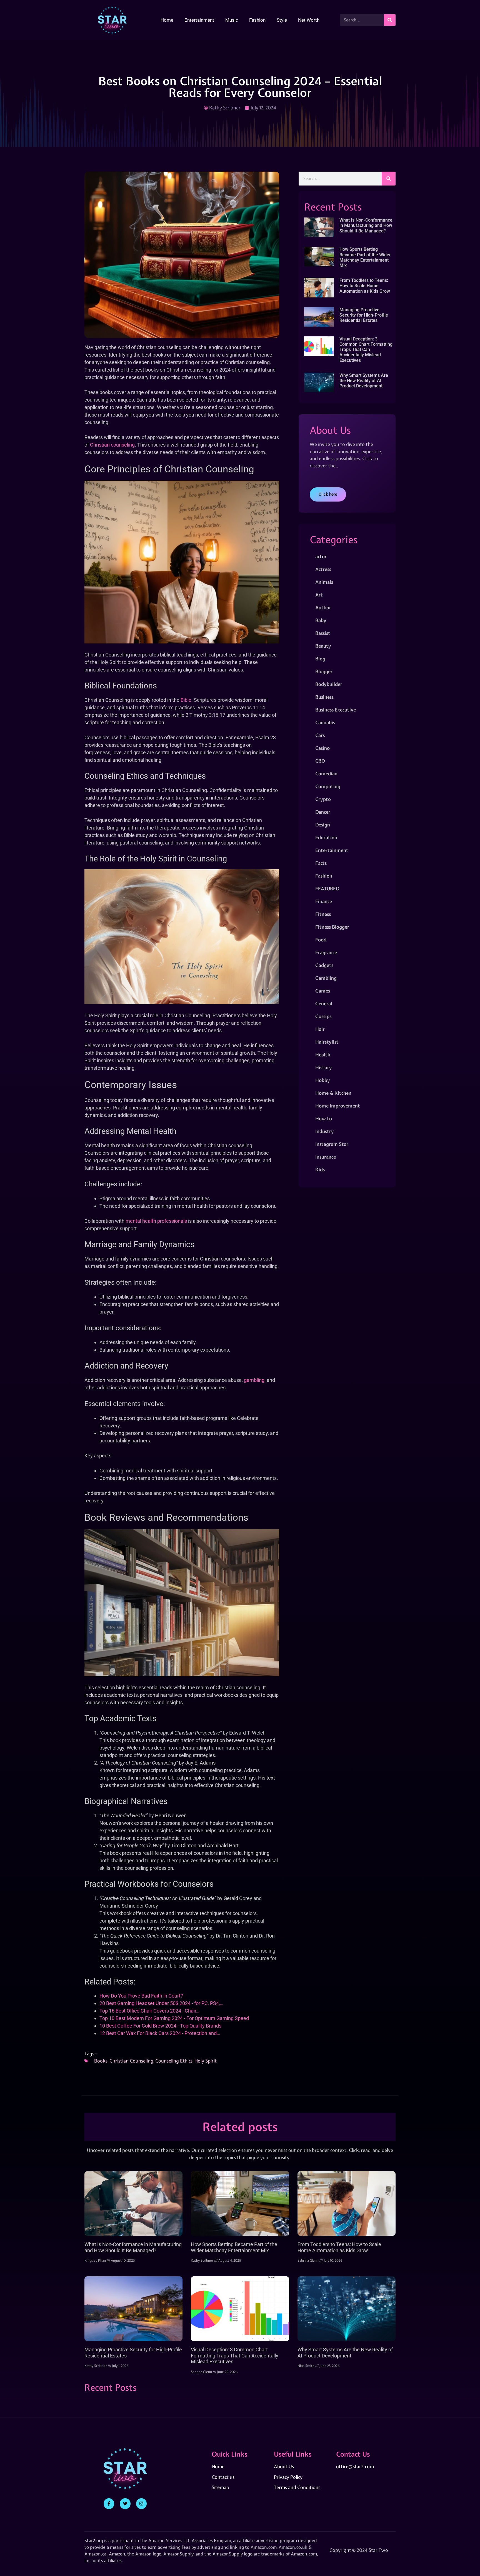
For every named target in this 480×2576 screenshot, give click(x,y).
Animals (324, 582)
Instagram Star (332, 1144)
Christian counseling (112, 445)
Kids (320, 1170)
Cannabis (325, 722)
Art (319, 595)
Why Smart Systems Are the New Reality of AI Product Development (364, 381)
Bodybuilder (329, 684)
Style (282, 20)
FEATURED (327, 889)
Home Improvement (338, 1106)
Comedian (326, 774)
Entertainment (199, 20)
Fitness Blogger (332, 927)
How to (324, 1118)
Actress (323, 569)
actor (321, 556)
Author (323, 607)
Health (323, 1055)
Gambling (326, 978)
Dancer (323, 812)
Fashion (257, 20)
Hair (320, 1029)
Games (323, 991)
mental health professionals (156, 1221)
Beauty (323, 646)
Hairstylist (327, 1042)
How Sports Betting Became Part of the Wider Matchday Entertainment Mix (365, 257)
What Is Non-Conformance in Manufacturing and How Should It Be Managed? (366, 225)
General (324, 1003)
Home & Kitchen (333, 1093)
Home (167, 20)
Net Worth (309, 20)
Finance (324, 901)
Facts (321, 863)
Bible (186, 700)
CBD (320, 761)
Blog (320, 659)
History (324, 1067)
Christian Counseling (131, 2061)
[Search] (390, 20)
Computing (328, 786)
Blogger (324, 671)
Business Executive (336, 710)
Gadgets (324, 965)
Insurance (326, 1157)
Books (101, 2061)
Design (323, 825)
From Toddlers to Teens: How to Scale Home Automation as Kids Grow (365, 286)
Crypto (323, 799)
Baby (321, 620)
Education (326, 837)
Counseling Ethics (174, 2061)
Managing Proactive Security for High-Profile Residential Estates (364, 315)
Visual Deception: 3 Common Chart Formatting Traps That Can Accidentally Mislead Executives (366, 350)
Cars (320, 735)
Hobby (323, 1080)
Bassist (323, 633)
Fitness (323, 914)
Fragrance (326, 952)
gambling (254, 1380)
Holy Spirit (206, 2061)
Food (321, 940)
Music (232, 20)
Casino (322, 748)
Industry (325, 1131)
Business (324, 697)
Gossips (323, 1016)
